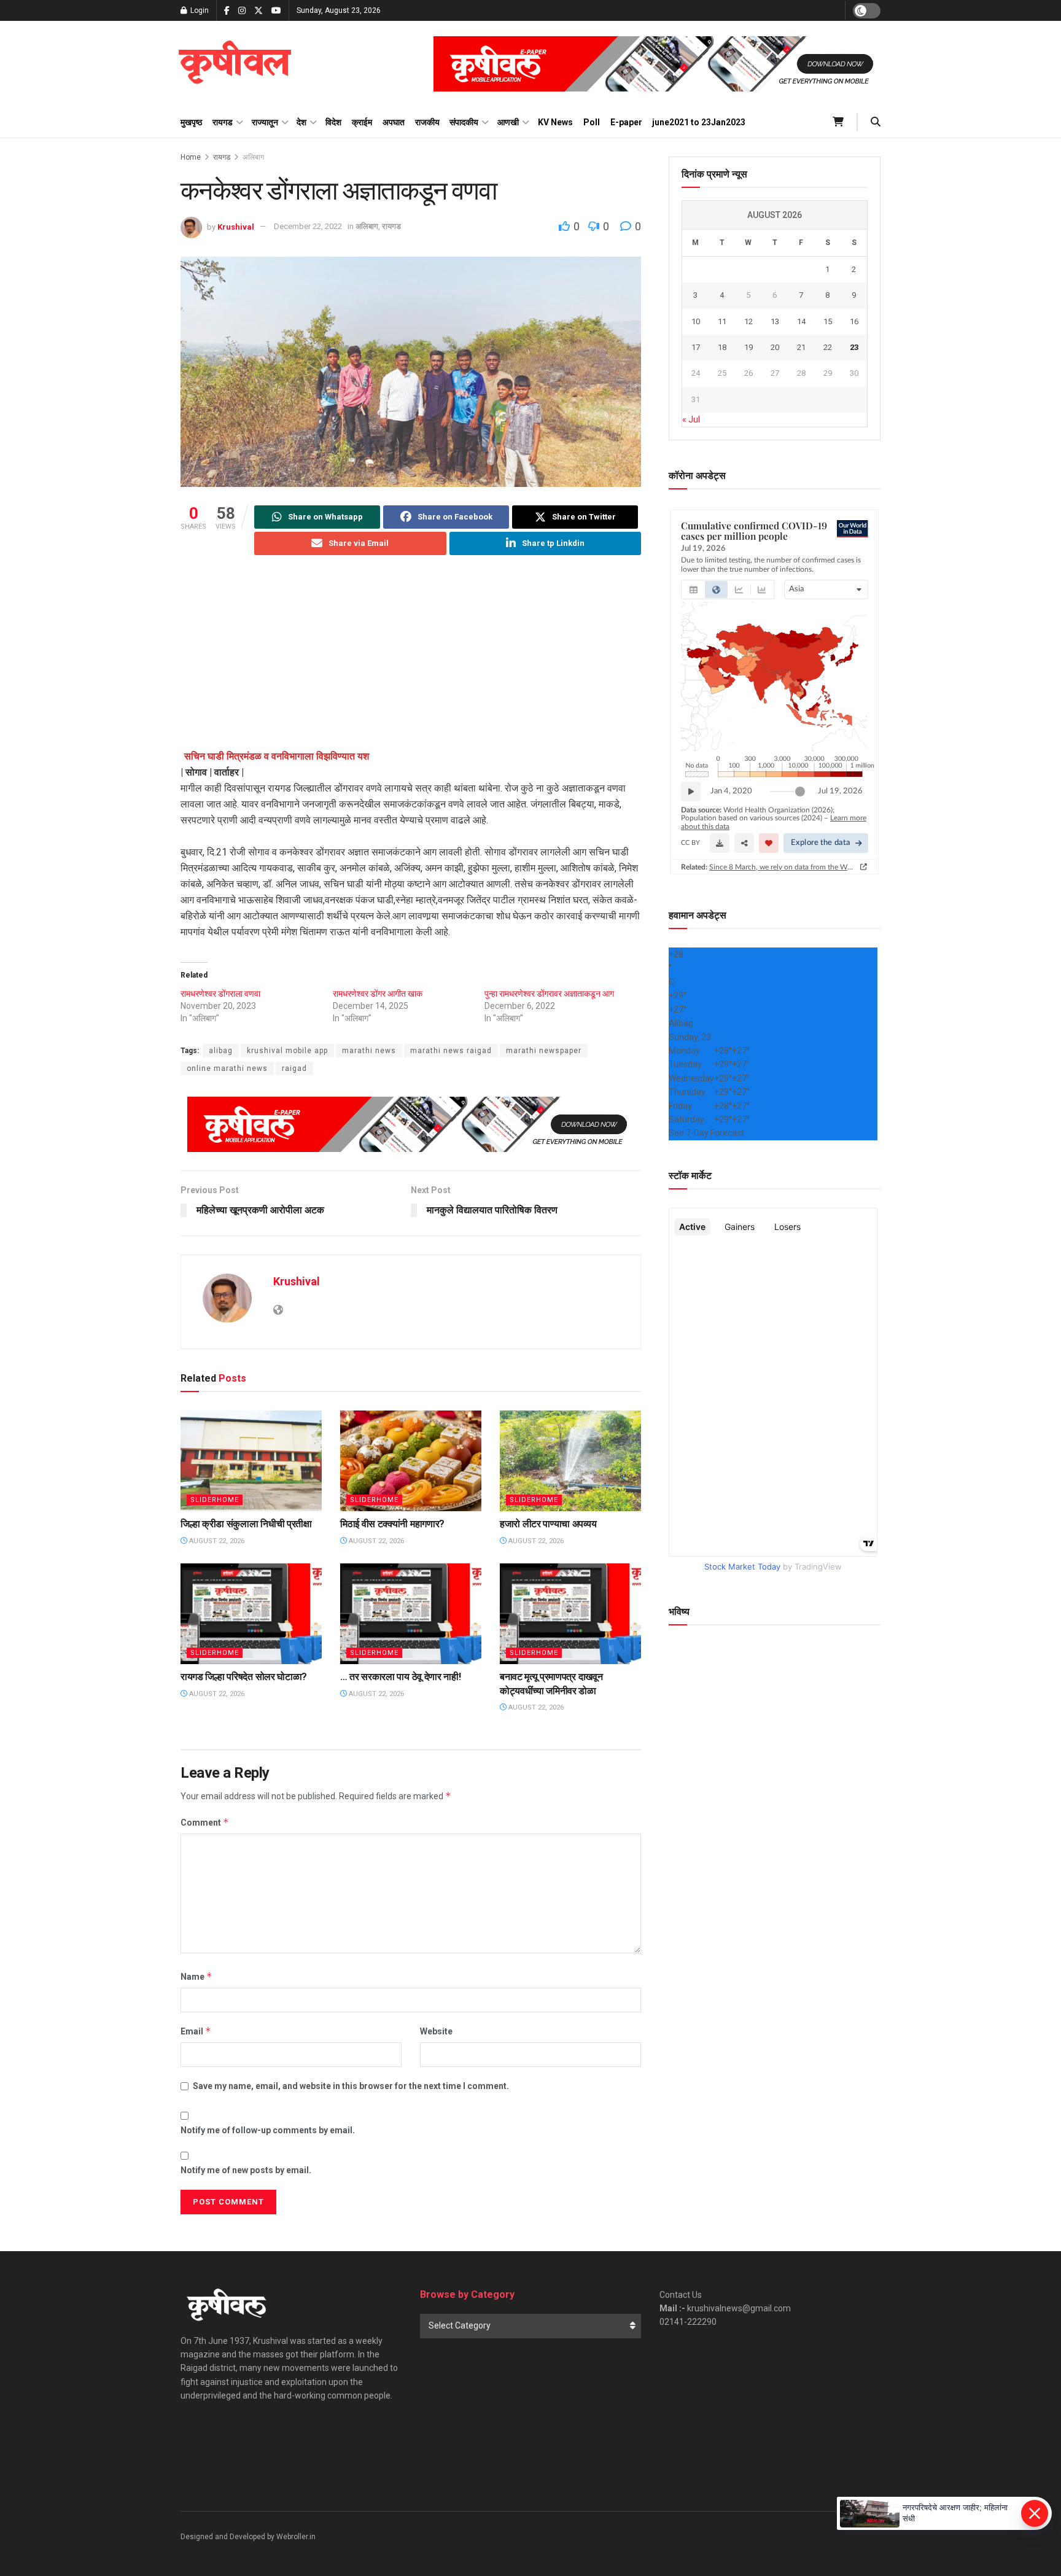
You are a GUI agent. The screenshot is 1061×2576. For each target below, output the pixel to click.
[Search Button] (876, 122)
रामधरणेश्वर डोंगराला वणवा (220, 994)
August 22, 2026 (216, 1541)
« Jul (691, 419)
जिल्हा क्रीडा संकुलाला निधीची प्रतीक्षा (246, 1524)
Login (199, 10)
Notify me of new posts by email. (246, 2170)
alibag (221, 1051)
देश (301, 122)
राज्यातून (265, 122)
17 (696, 347)
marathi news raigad (451, 1051)
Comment (205, 1822)
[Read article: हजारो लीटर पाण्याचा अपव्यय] (570, 1461)
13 (775, 321)
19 (748, 347)
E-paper (626, 122)
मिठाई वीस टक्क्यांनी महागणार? (392, 1524)
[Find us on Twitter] (258, 11)
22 (828, 347)
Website (436, 2031)
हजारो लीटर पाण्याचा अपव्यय (548, 1524)
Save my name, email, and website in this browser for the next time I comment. (351, 2086)
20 (775, 347)
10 (696, 321)
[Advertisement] (411, 663)
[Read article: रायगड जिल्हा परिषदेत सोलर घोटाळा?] (251, 1614)
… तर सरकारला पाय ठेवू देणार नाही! (400, 1677)
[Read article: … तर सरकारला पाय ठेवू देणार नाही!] (411, 1614)
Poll (592, 122)
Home (191, 157)
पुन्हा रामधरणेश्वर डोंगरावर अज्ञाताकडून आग (549, 994)
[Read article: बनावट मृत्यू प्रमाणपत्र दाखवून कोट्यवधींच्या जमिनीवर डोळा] (570, 1614)
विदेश (333, 122)
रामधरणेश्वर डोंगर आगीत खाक (378, 994)
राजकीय (427, 122)
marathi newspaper (544, 1051)
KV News (555, 122)
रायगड (223, 122)
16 (854, 321)
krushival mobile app (287, 1051)
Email (196, 2031)
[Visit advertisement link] (657, 64)
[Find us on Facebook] (227, 11)
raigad (294, 1068)
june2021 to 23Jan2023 (699, 122)
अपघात (394, 122)
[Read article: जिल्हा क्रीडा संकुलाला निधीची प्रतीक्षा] (251, 1461)
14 (801, 321)
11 (722, 321)
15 (828, 321)
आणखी (508, 122)
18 (722, 347)
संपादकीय (464, 122)
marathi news (369, 1051)
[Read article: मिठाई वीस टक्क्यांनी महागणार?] (411, 1461)
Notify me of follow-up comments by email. (268, 2130)
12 (748, 321)
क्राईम (362, 122)
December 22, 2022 (308, 226)
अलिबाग (253, 157)
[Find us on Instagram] (242, 11)
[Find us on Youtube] (276, 11)
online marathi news (227, 1068)
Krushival (236, 226)
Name (196, 1976)
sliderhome (215, 1500)
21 (801, 347)
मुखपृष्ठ (191, 122)
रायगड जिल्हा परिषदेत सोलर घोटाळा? (244, 1677)
